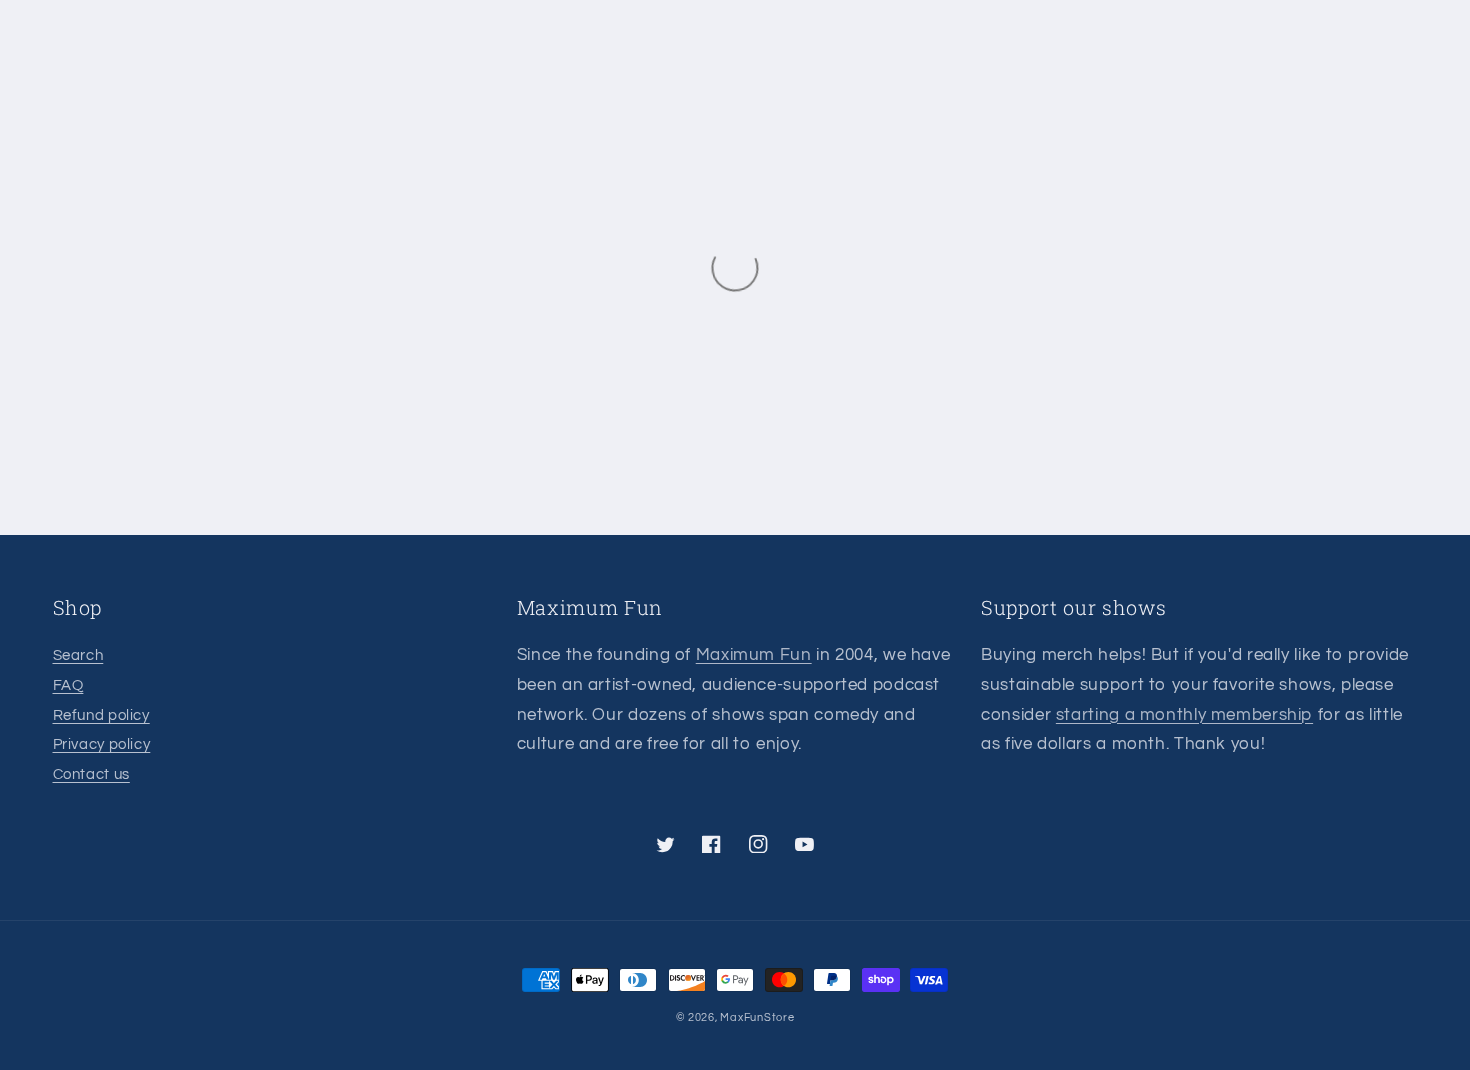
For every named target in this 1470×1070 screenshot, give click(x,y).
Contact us (91, 774)
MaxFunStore (757, 1017)
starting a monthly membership (1184, 715)
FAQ (68, 685)
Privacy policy (102, 744)
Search (78, 655)
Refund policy (101, 715)
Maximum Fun (754, 655)
